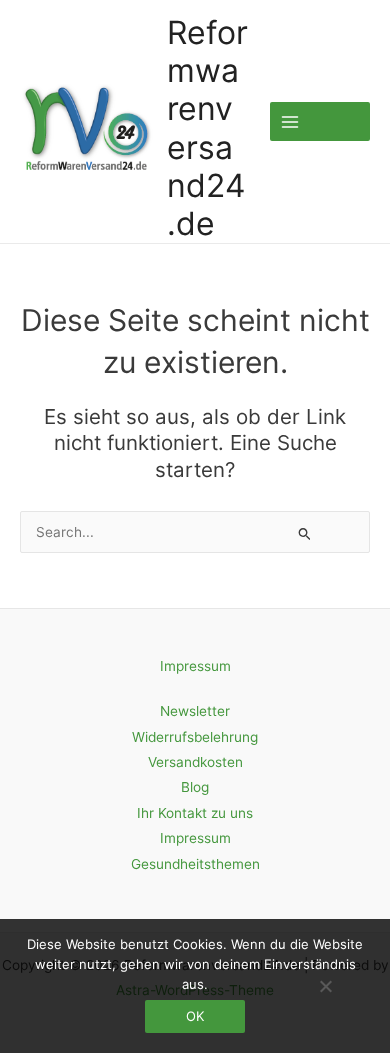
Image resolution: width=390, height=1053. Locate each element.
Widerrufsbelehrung (195, 737)
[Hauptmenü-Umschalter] (320, 121)
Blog (195, 787)
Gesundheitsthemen (195, 864)
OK (195, 1016)
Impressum (195, 666)
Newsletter (195, 711)
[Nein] (325, 986)
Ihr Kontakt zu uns (195, 813)
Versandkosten (195, 762)
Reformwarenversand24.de (207, 128)
